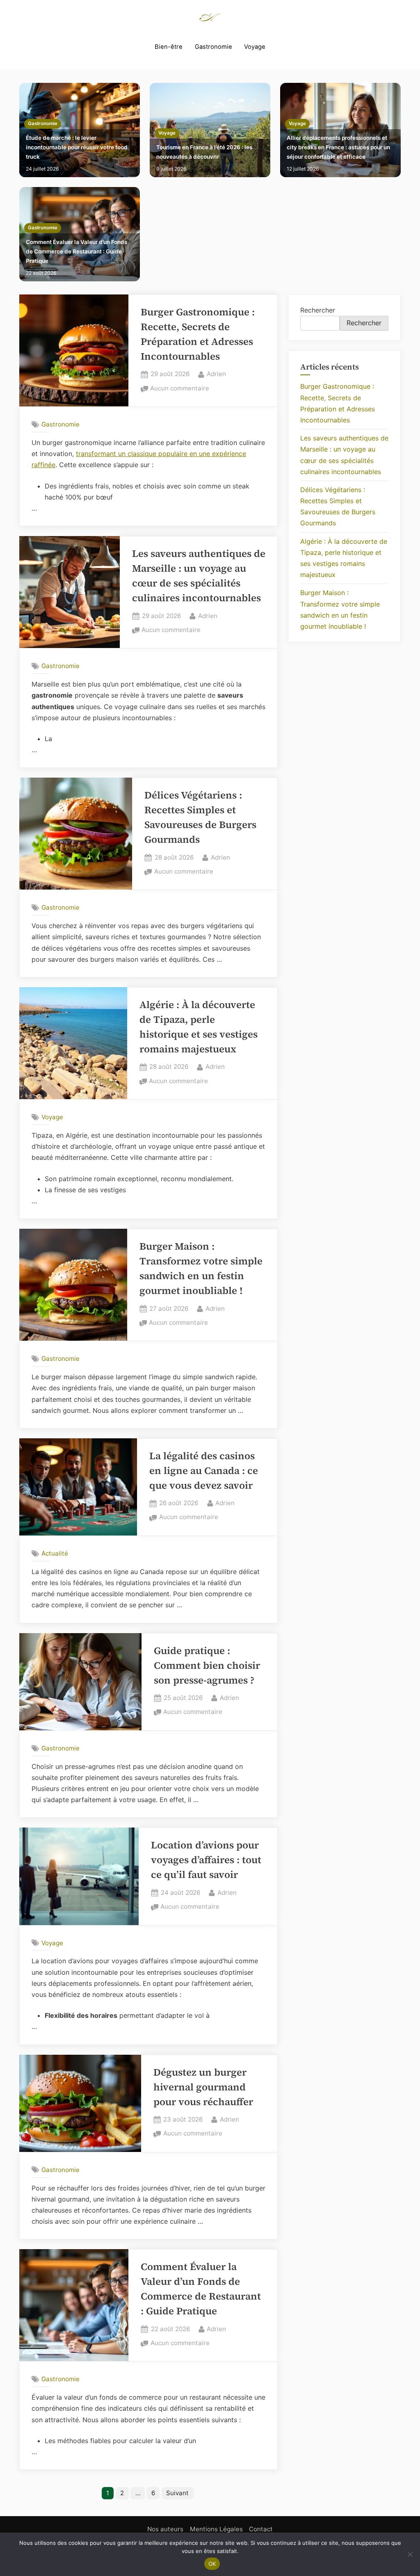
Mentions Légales (216, 2529)
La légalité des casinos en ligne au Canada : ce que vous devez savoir (204, 1471)
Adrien (216, 374)
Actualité (55, 1553)
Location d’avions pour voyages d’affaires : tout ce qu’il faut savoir (206, 1860)
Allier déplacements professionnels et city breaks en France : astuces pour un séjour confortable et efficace (338, 147)
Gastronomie (213, 47)
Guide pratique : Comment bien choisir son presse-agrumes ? (207, 1665)
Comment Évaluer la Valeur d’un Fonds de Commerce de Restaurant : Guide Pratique (76, 251)
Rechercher (318, 310)
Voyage (255, 47)
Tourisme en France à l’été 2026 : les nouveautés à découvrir (204, 152)
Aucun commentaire (180, 389)
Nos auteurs (165, 2529)
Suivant (177, 2493)
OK (212, 2564)
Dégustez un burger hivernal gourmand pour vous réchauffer (203, 2087)
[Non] (410, 2554)
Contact (261, 2529)
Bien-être (169, 47)
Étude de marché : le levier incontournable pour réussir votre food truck (77, 147)
